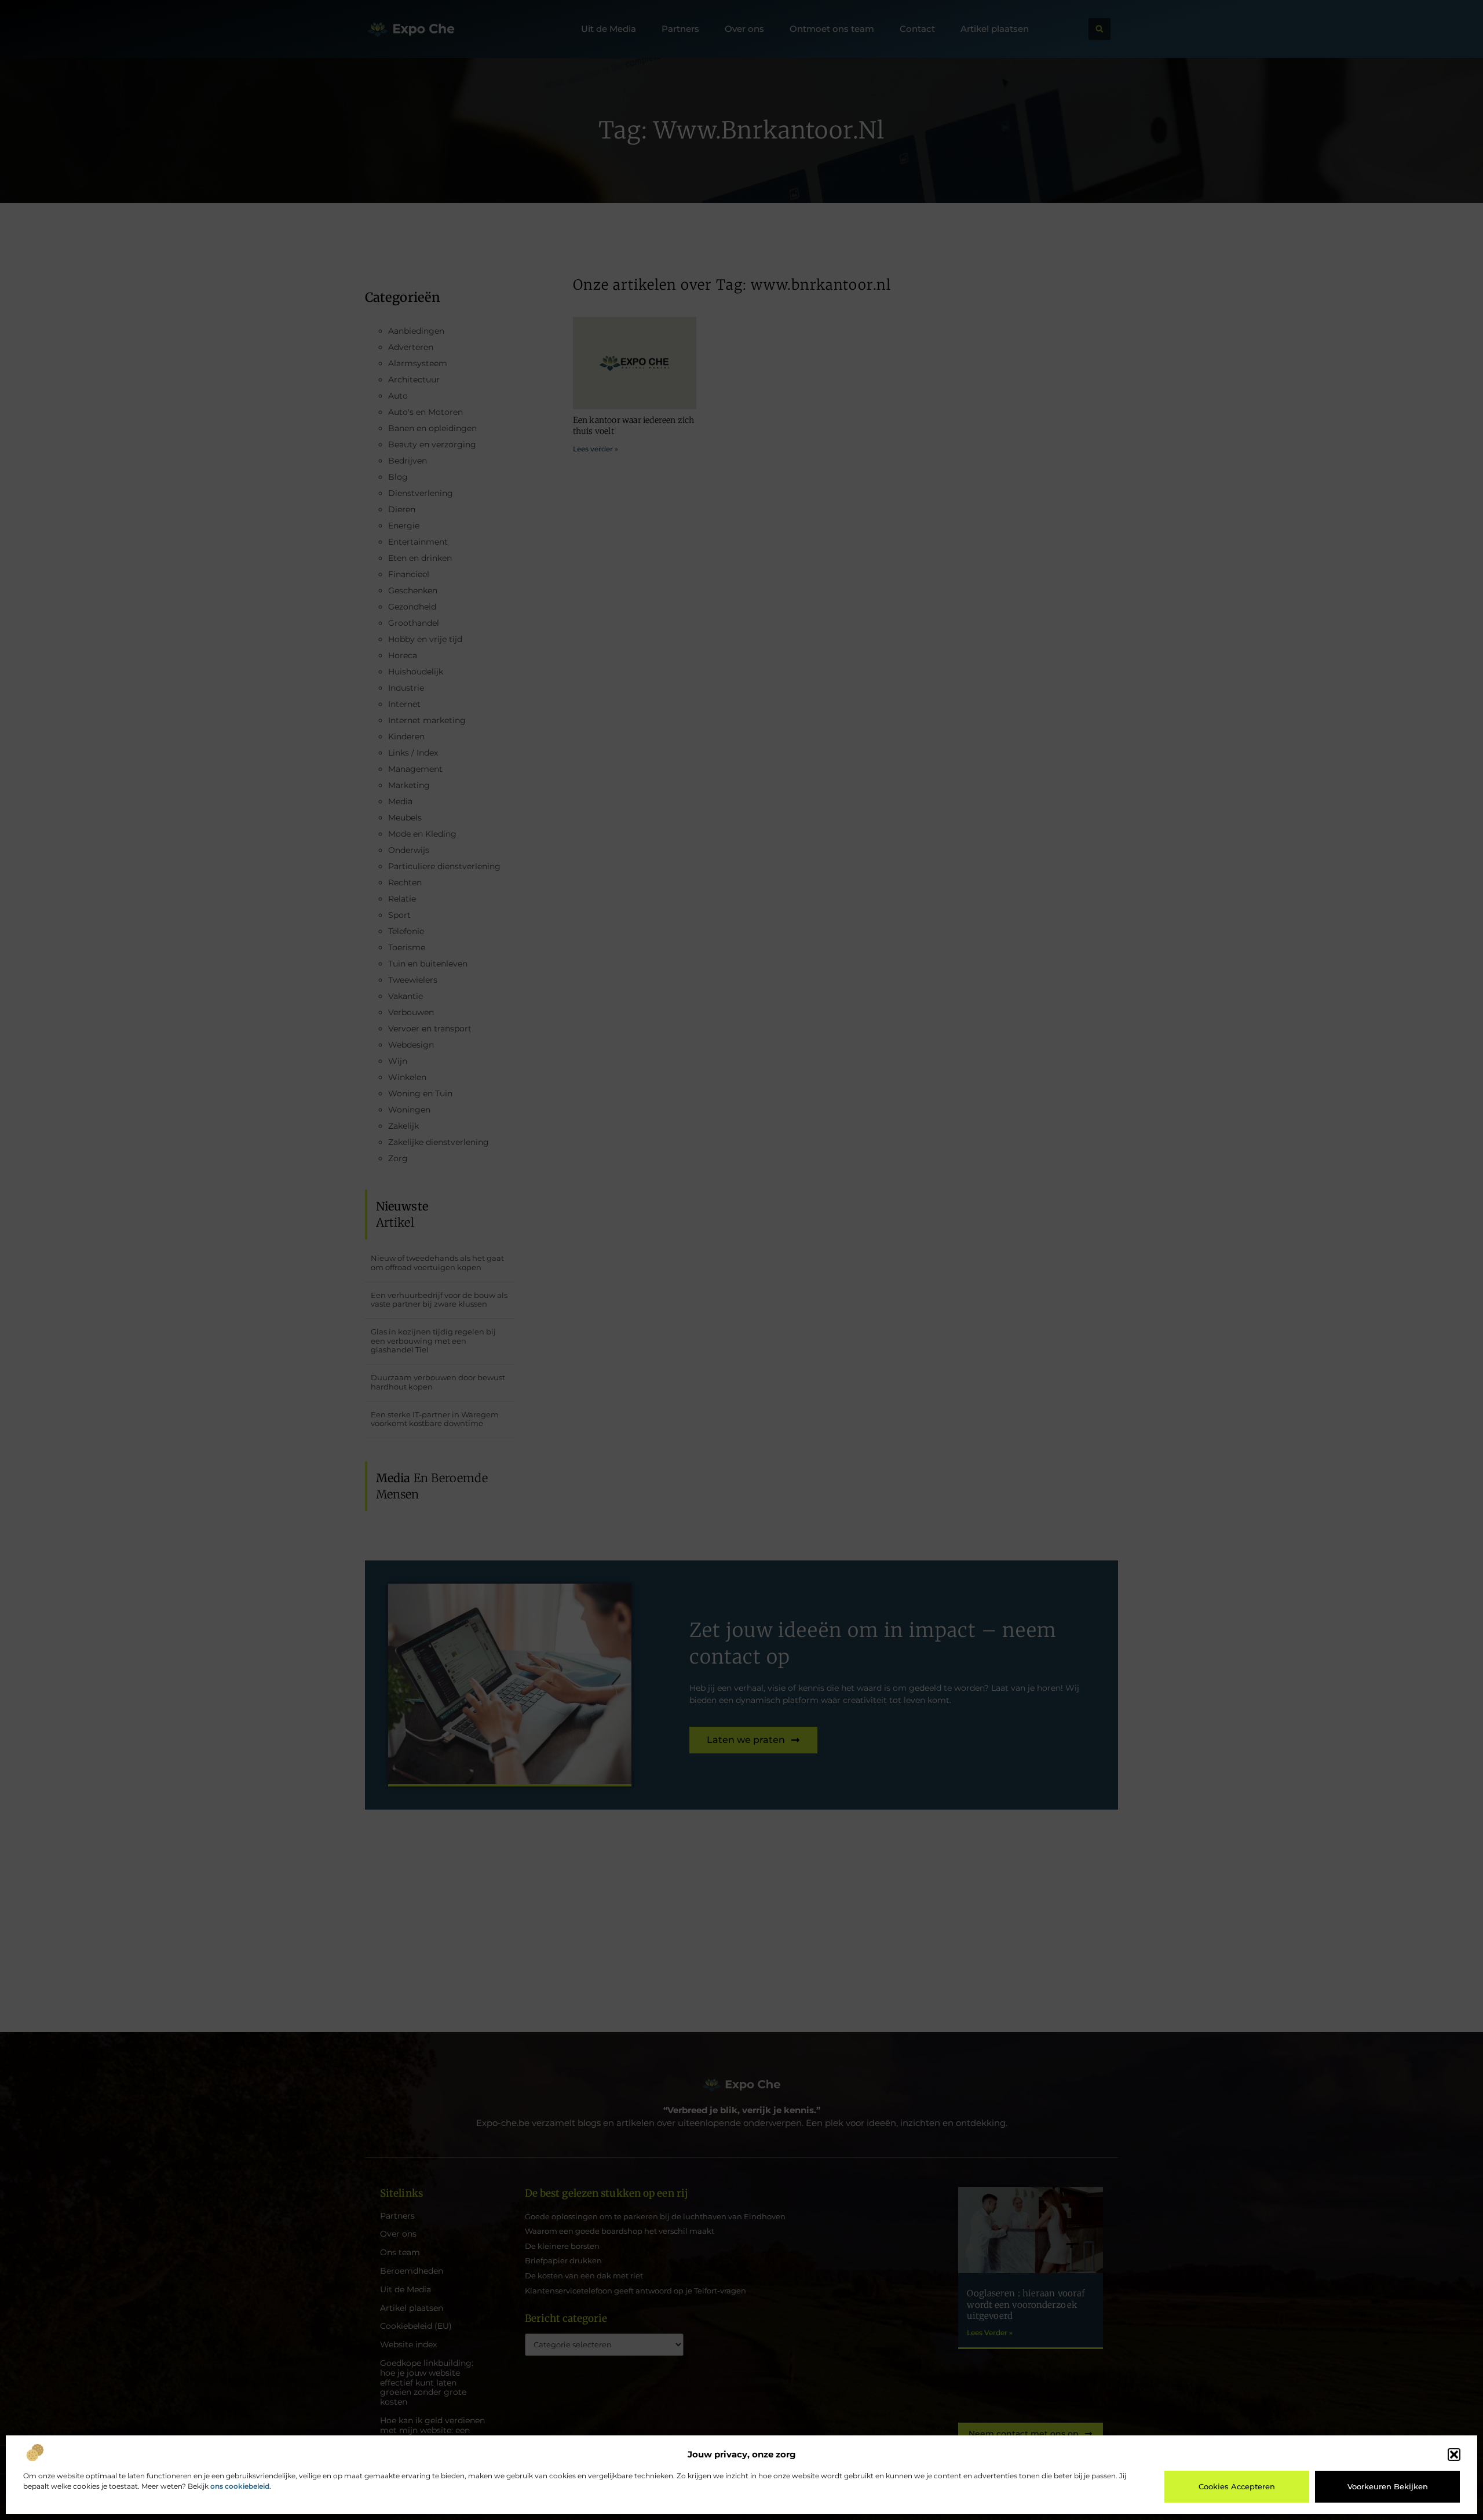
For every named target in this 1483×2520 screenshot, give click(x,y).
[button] (1454, 2455)
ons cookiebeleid (240, 2486)
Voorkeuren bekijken (1388, 2486)
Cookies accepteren (1237, 2486)
